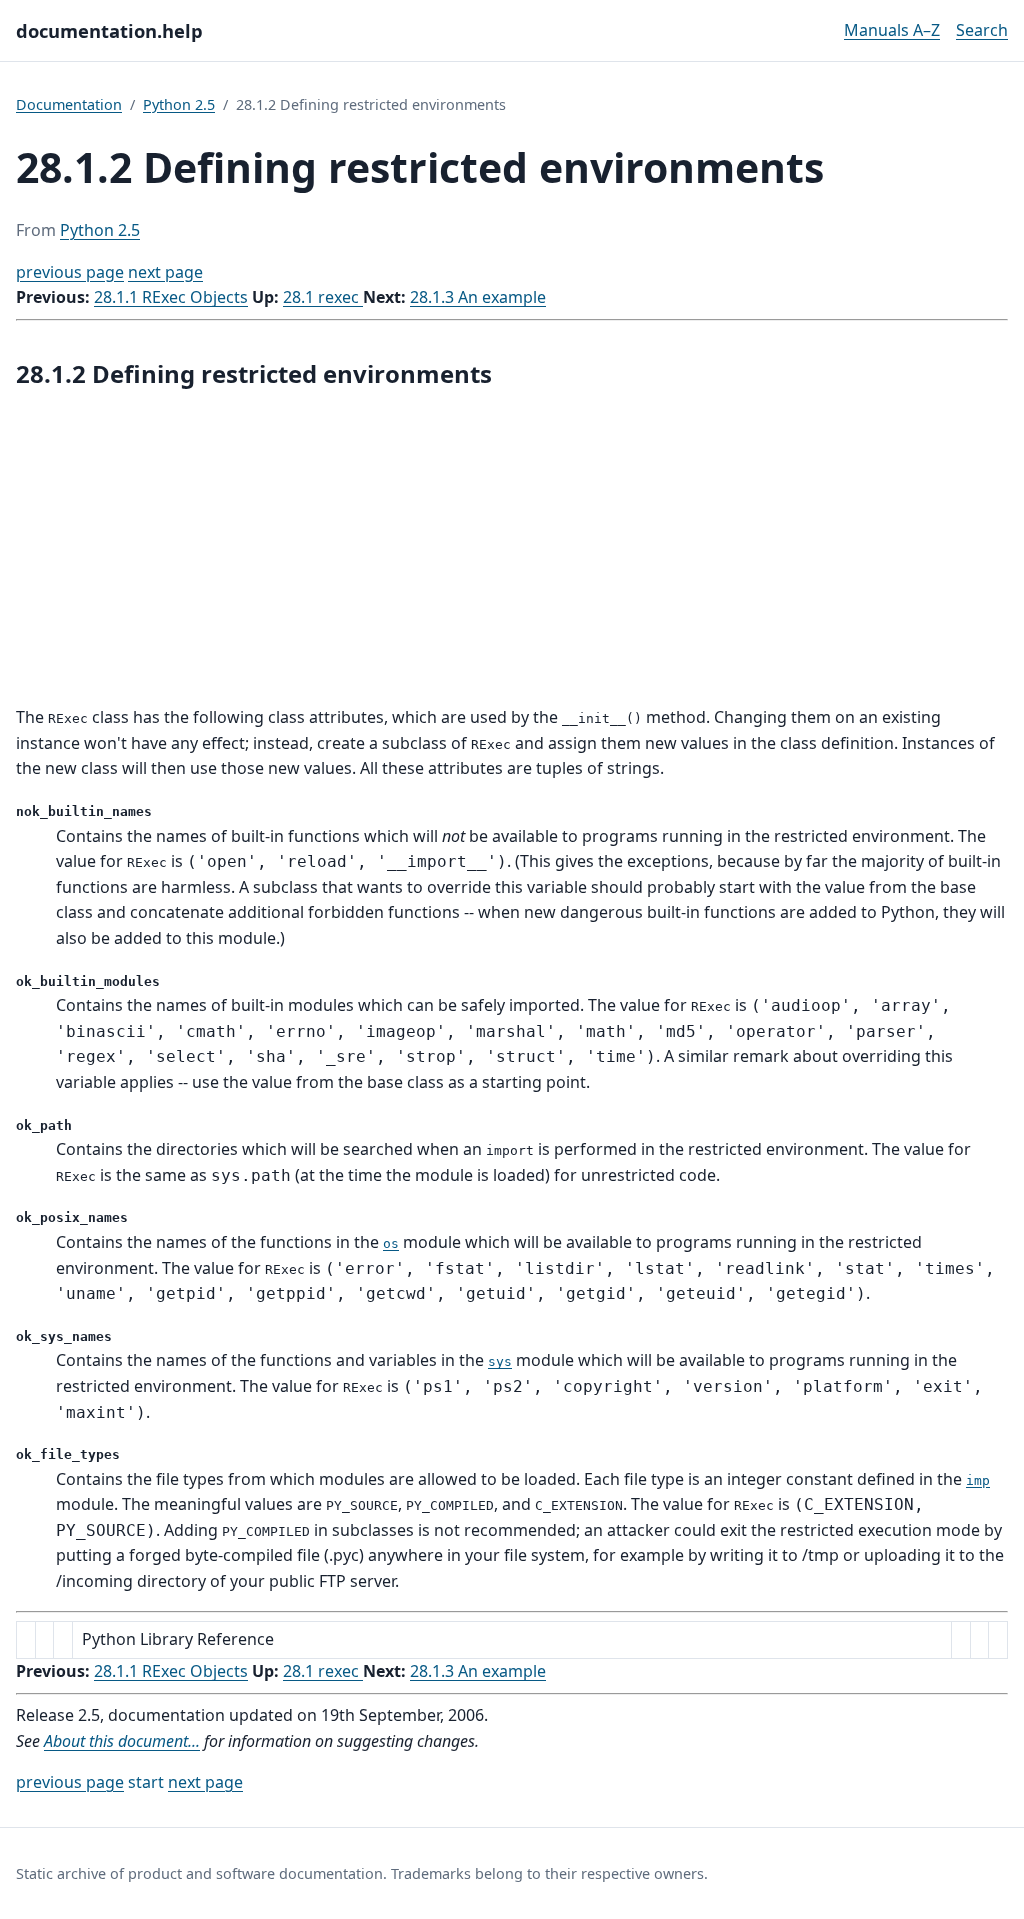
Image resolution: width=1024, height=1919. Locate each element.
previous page (70, 272)
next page (165, 272)
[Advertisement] (512, 549)
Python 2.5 (179, 104)
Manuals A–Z (892, 30)
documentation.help (109, 30)
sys (500, 1361)
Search (982, 30)
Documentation (69, 104)
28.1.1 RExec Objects (171, 297)
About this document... (122, 1741)
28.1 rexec (323, 297)
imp (978, 1480)
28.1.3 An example (478, 297)
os (391, 1243)
